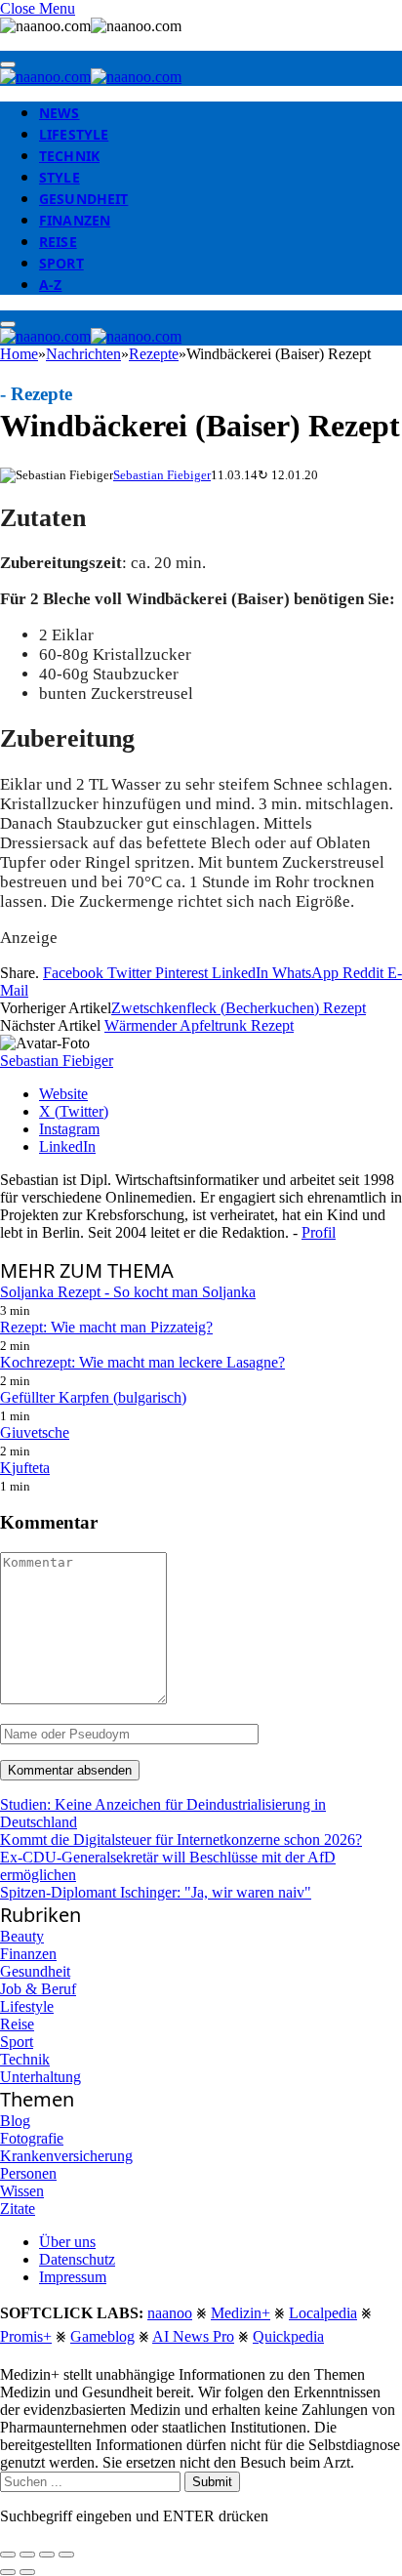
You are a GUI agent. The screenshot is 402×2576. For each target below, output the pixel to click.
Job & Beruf (38, 1989)
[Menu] (8, 64)
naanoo (170, 2313)
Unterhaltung (40, 2077)
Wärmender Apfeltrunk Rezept (199, 1025)
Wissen (22, 2191)
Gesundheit (83, 199)
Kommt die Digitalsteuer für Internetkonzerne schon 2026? (181, 1840)
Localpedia (323, 2313)
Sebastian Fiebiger (162, 475)
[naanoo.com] (91, 77)
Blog (15, 2121)
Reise (58, 242)
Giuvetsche (35, 1432)
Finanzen (75, 220)
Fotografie (32, 2138)
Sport (61, 263)
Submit (212, 2482)
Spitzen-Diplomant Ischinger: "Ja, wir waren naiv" (156, 1892)
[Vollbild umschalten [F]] (47, 2555)
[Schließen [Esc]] (8, 2555)
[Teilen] (27, 2555)
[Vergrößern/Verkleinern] (66, 2555)
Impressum (73, 2277)
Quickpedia (288, 2336)
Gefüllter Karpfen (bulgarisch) (93, 1397)
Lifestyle (74, 134)
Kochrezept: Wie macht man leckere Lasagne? (142, 1362)
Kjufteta (25, 1468)
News (60, 113)
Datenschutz (77, 2259)
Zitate (18, 2208)
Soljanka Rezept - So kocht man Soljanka (128, 1292)
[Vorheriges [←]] (8, 2572)
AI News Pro (193, 2336)
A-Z (50, 285)
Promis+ (26, 2336)
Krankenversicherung (66, 2156)
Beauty (22, 1936)
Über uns (67, 2242)
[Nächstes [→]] (27, 2572)
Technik (69, 156)
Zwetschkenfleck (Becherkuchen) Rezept (239, 1008)
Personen (28, 2173)
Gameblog (102, 2336)
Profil (319, 1232)
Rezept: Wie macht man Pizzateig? (106, 1327)
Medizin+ (241, 2313)
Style (60, 177)
